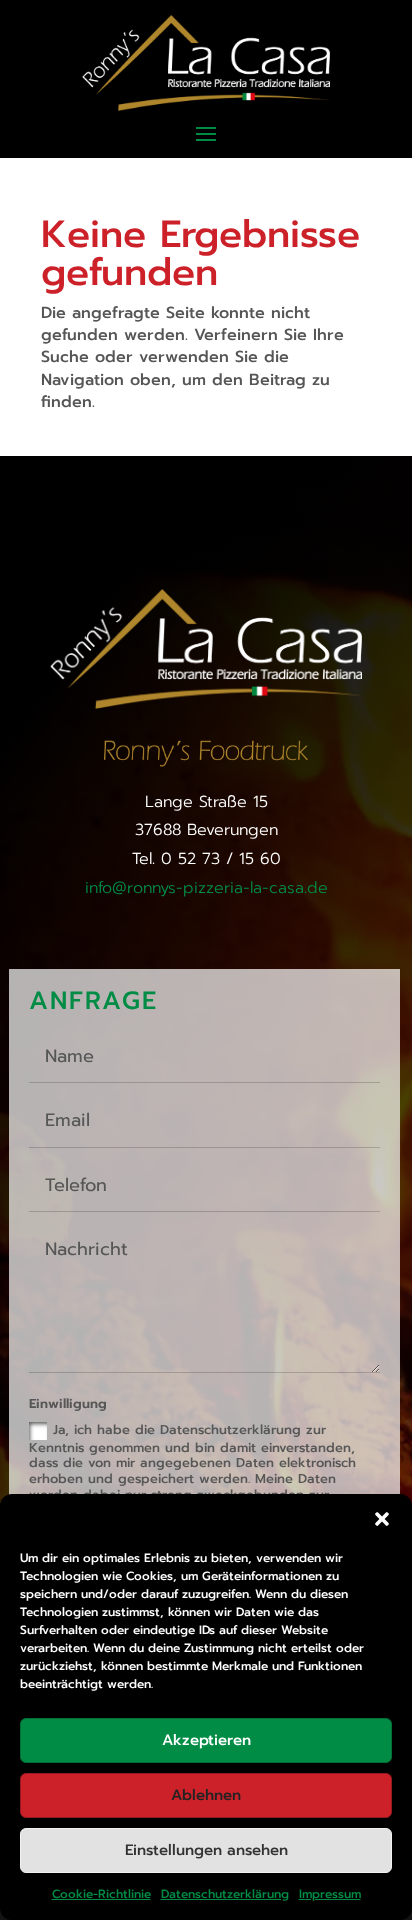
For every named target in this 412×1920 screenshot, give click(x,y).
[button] (382, 1519)
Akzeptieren (206, 1740)
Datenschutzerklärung (225, 1894)
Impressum (330, 1894)
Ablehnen (206, 1795)
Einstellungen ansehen (206, 1850)
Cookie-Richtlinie (101, 1894)
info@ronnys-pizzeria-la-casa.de (206, 888)
